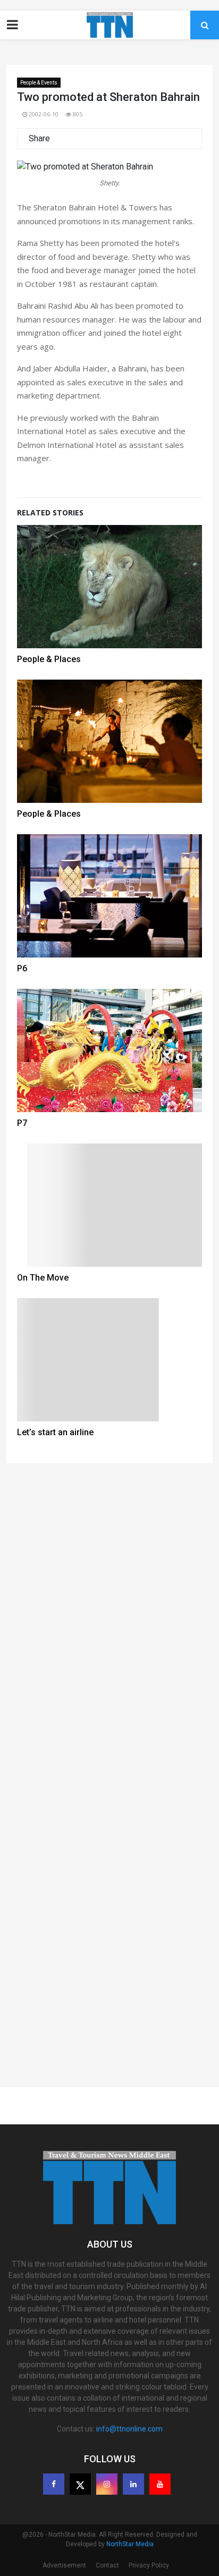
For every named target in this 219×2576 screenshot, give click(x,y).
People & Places (49, 659)
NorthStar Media (130, 2544)
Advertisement (64, 2565)
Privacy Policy (149, 2565)
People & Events (39, 83)
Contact (107, 2565)
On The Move (43, 1278)
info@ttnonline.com (129, 2429)
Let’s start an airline (55, 1432)
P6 (22, 968)
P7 (22, 1123)
